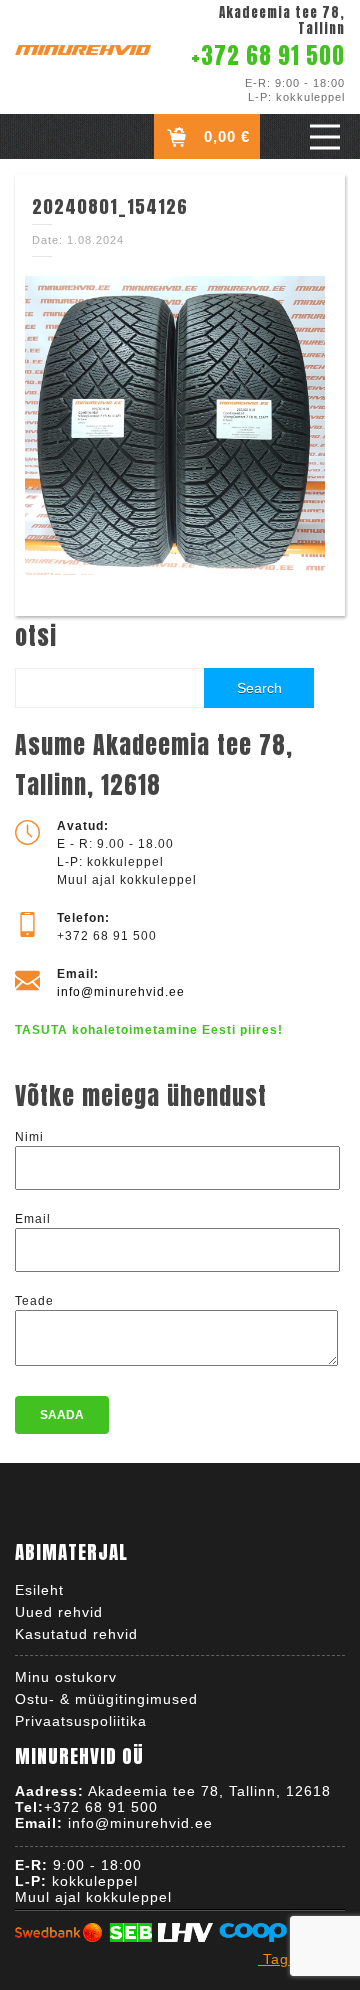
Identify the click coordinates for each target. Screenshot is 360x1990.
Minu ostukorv (66, 1677)
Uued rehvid (59, 1612)
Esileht (39, 1590)
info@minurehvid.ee (121, 992)
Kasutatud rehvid (76, 1634)
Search (259, 688)
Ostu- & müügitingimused (106, 1699)
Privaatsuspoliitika (81, 1721)
